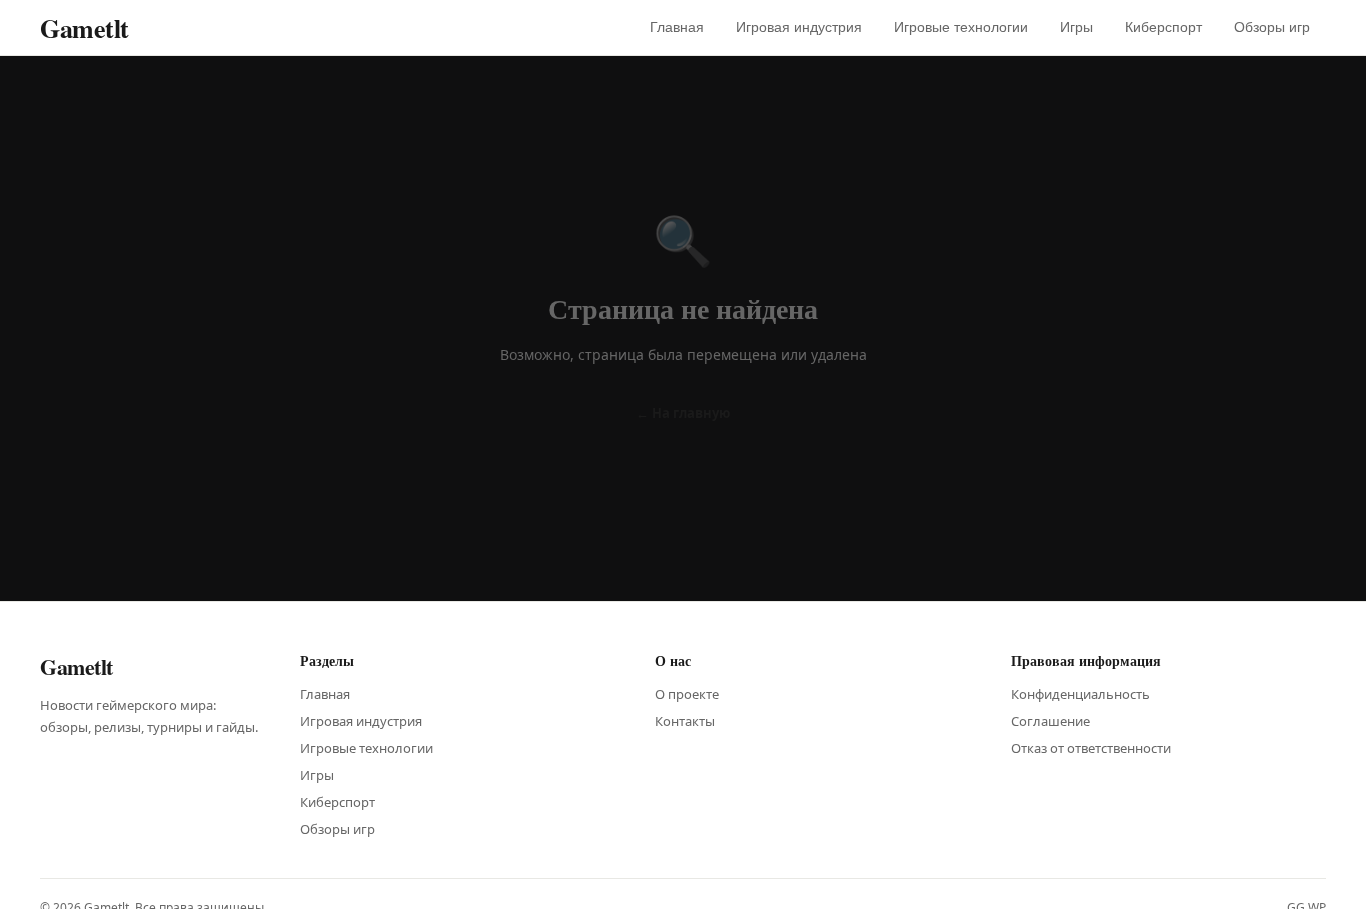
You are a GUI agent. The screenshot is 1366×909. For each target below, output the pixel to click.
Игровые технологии (961, 27)
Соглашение (1050, 721)
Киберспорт (1163, 27)
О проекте (687, 694)
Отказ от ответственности (1091, 748)
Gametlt (84, 28)
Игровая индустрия (799, 27)
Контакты (685, 721)
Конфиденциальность (1080, 694)
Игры (1076, 27)
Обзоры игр (1272, 27)
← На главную (683, 413)
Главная (677, 27)
